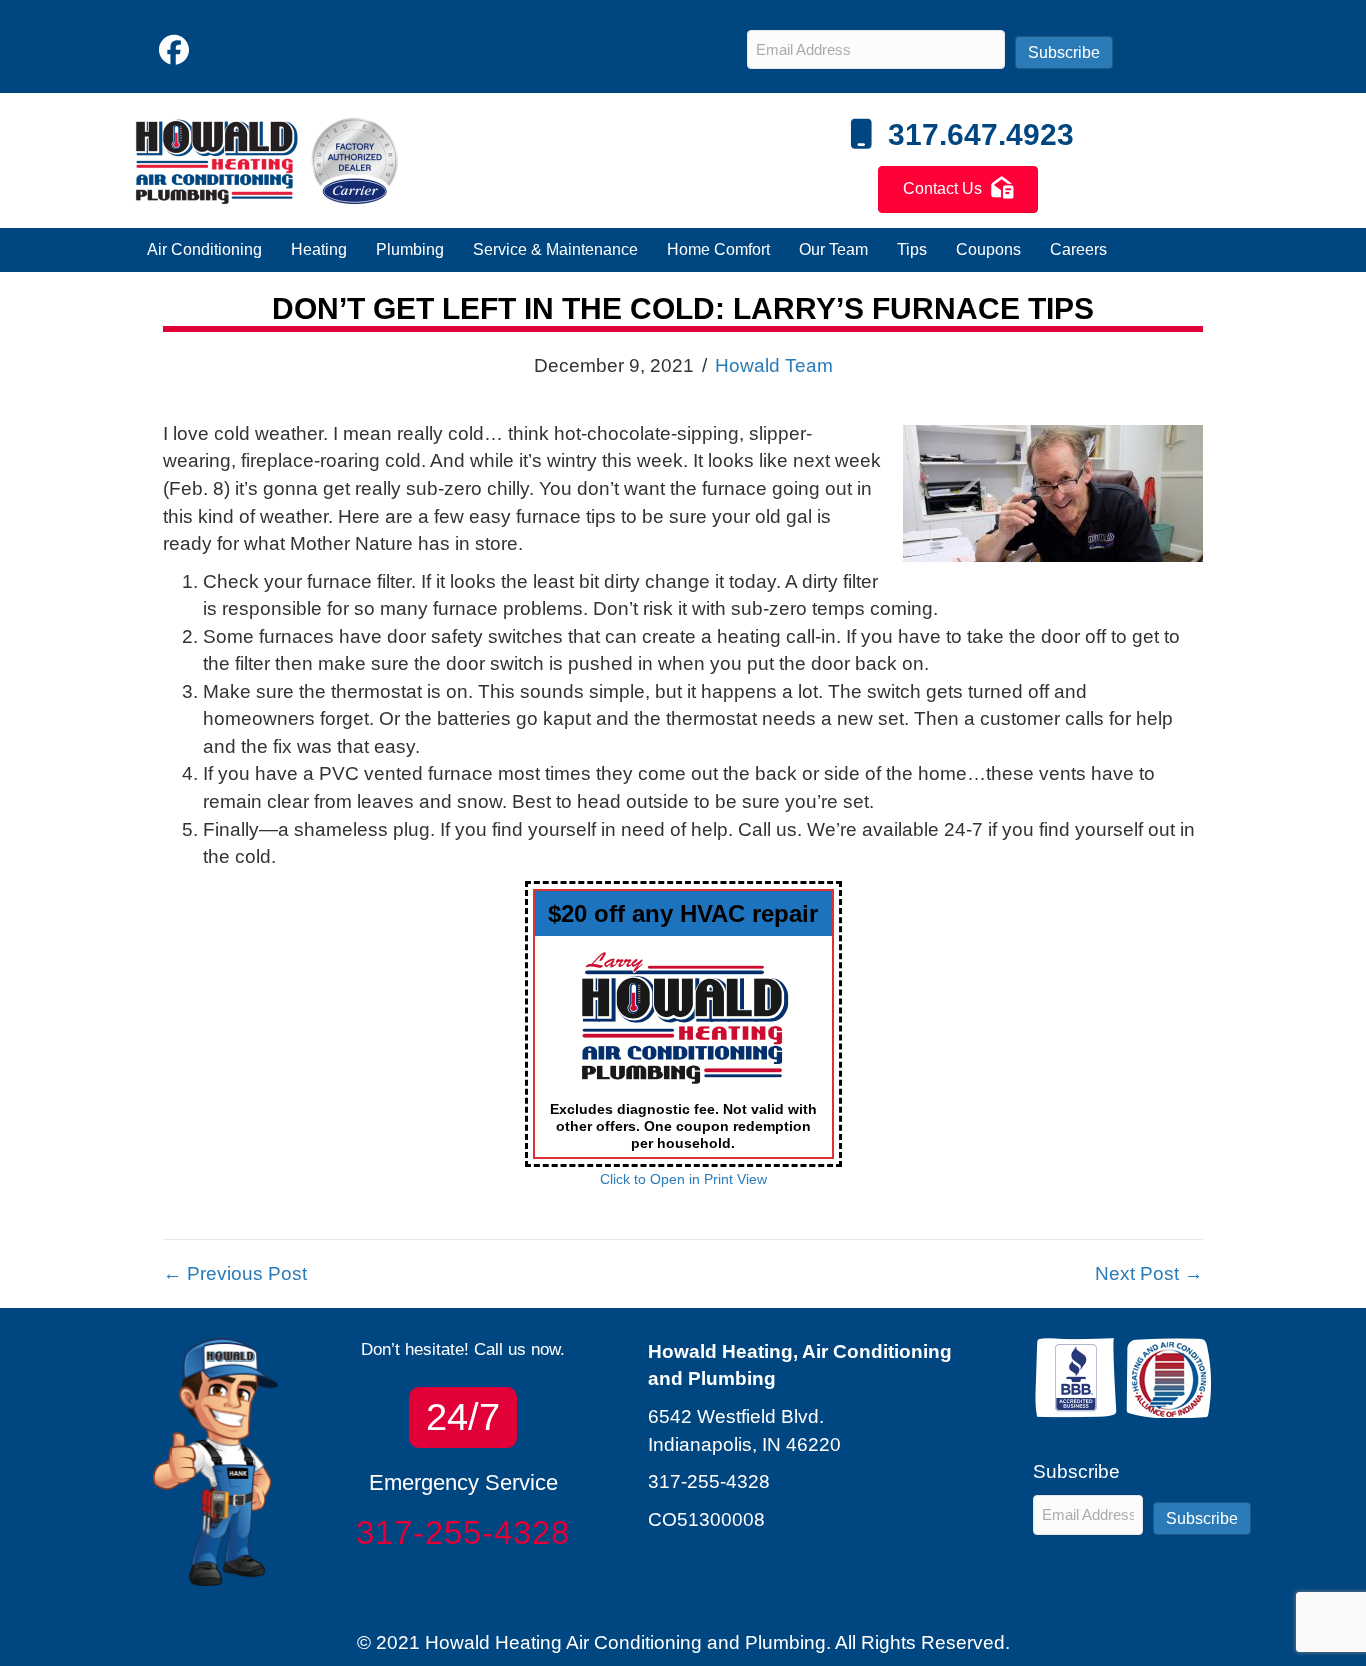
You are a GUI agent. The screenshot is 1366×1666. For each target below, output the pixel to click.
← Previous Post (235, 1273)
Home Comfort (718, 249)
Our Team (833, 249)
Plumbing (410, 249)
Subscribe (1064, 52)
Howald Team (774, 365)
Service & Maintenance (555, 249)
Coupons (988, 249)
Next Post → (1149, 1273)
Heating (319, 249)
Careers (1078, 249)
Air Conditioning (204, 249)
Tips (912, 249)
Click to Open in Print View (683, 1179)
